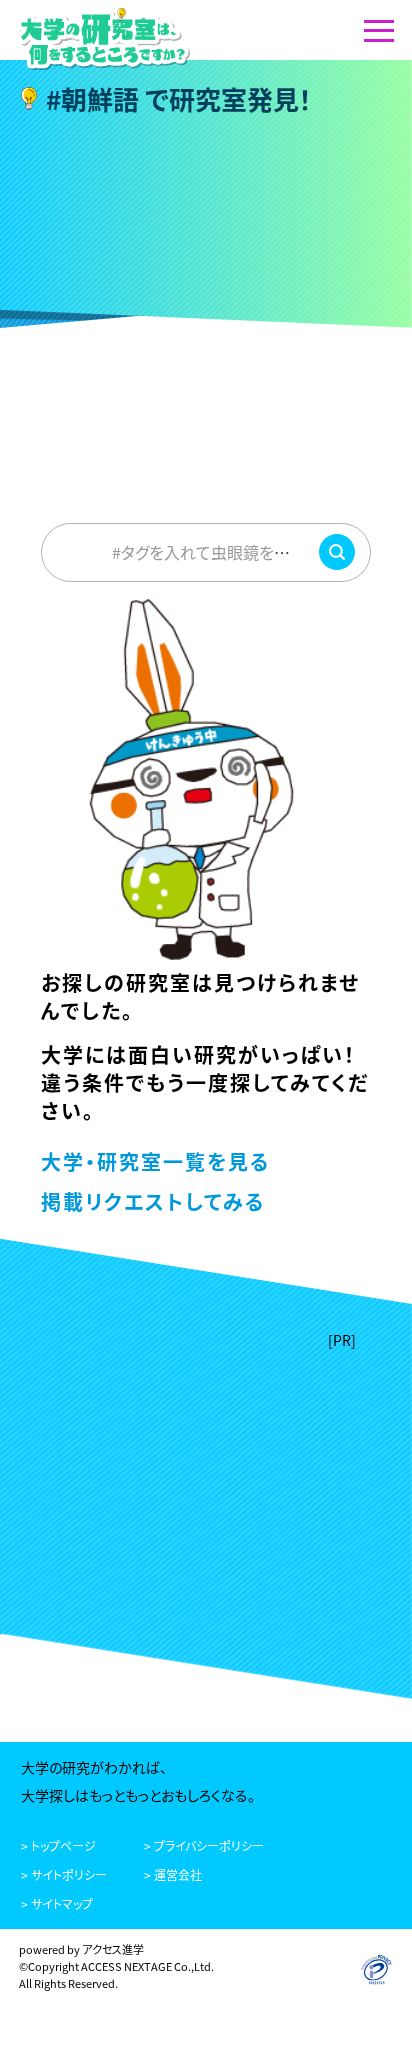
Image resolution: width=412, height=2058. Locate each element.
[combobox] (206, 552)
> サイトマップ (57, 1903)
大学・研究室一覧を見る (155, 1161)
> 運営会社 (173, 1874)
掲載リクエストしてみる (153, 1201)
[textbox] (206, 552)
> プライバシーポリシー (204, 1845)
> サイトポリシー (64, 1874)
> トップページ (58, 1845)
